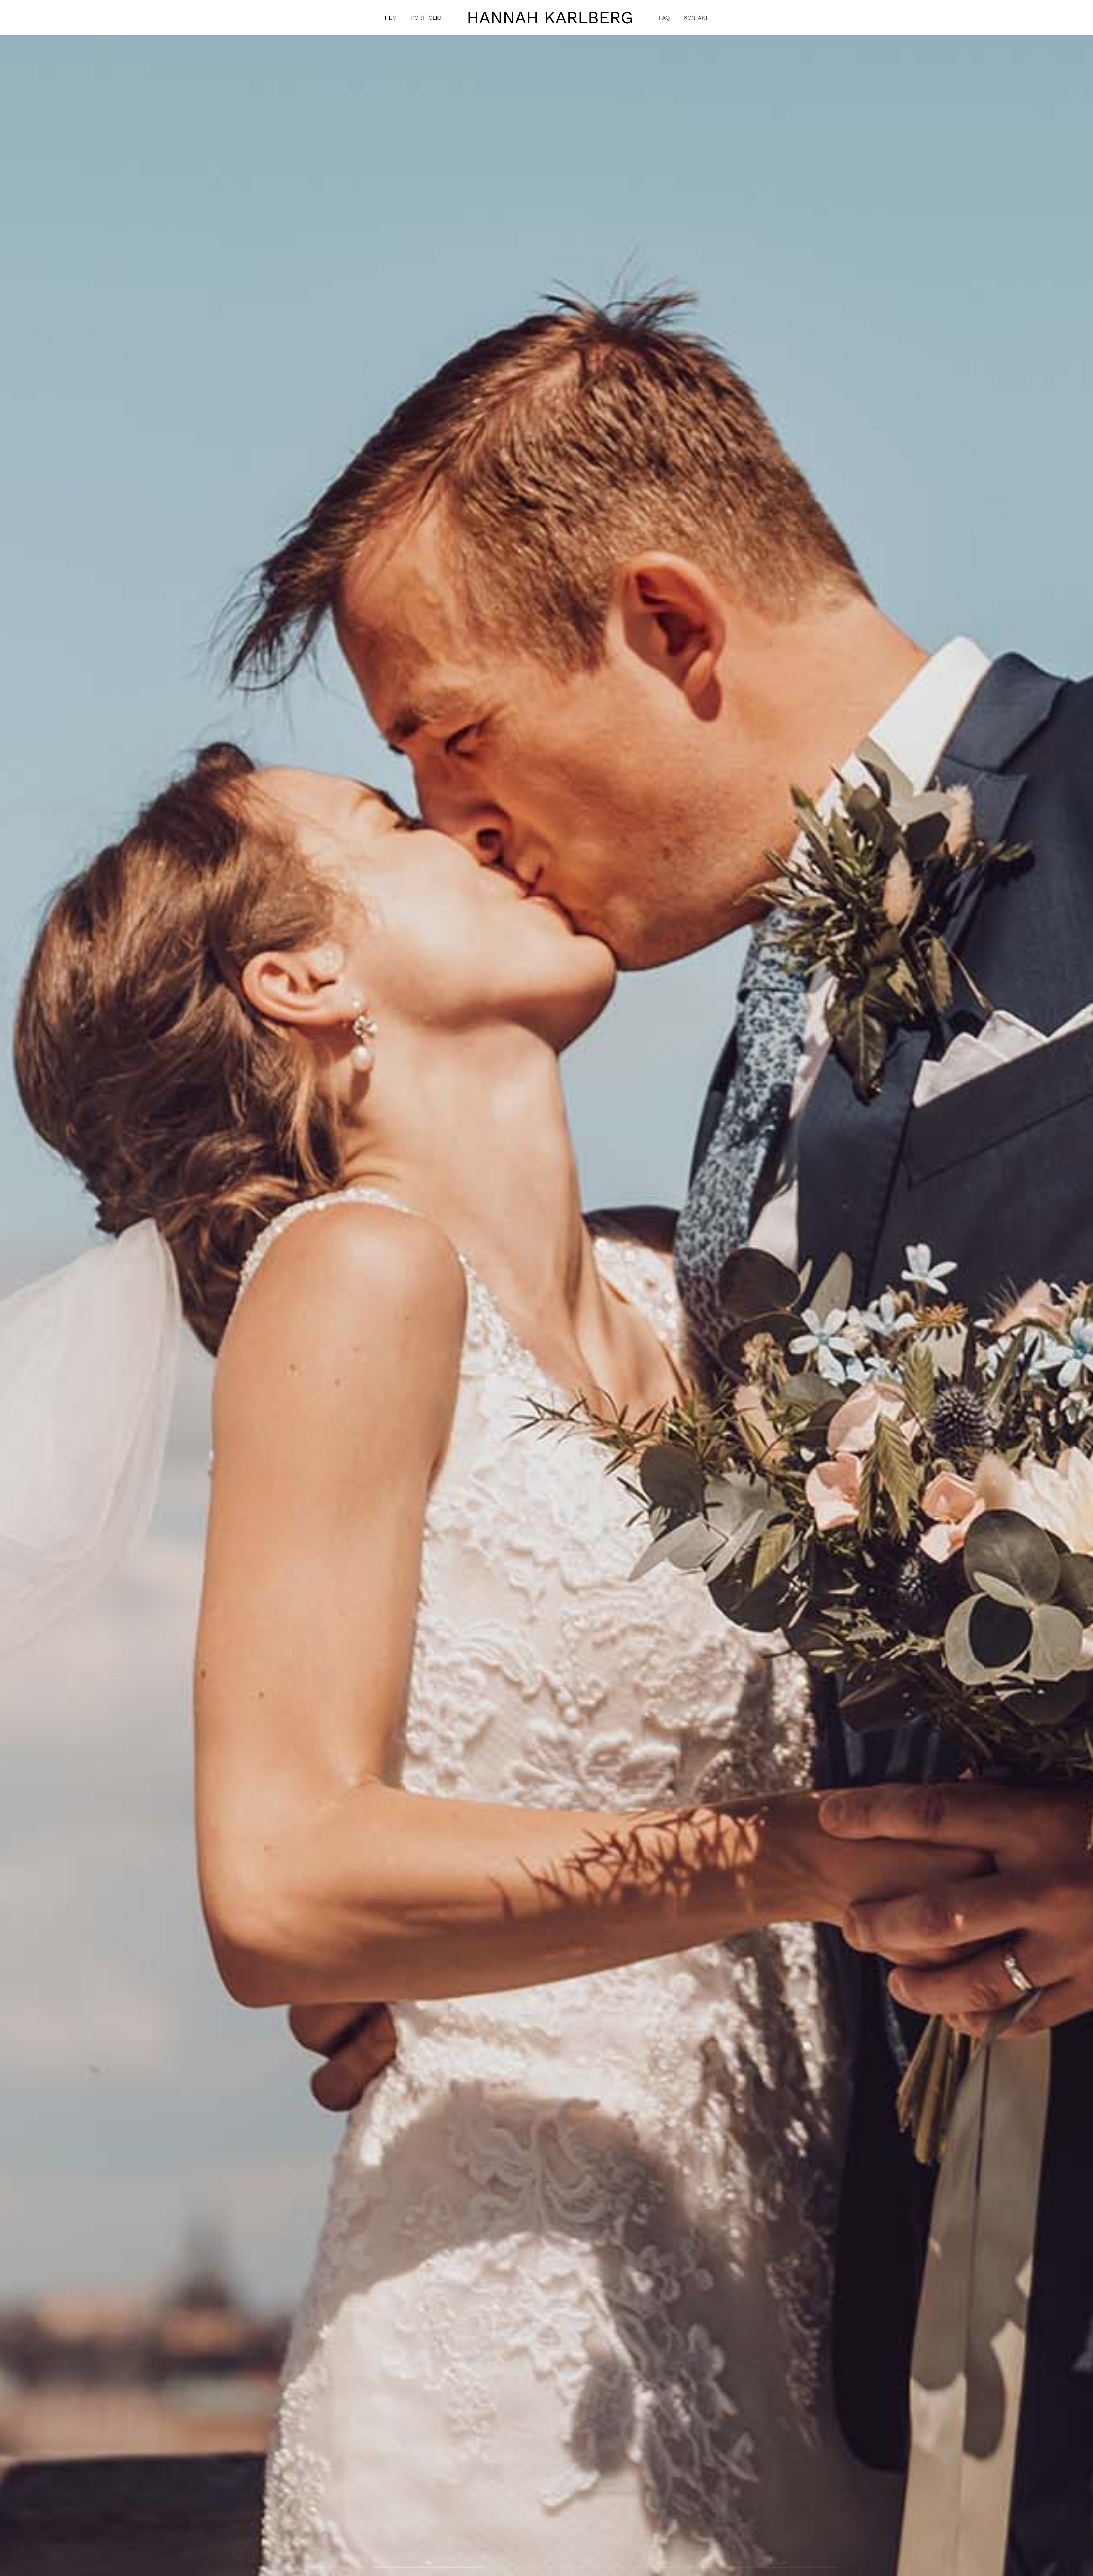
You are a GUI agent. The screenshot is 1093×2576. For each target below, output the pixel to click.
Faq (664, 18)
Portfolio (426, 18)
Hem (391, 18)
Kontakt (696, 18)
